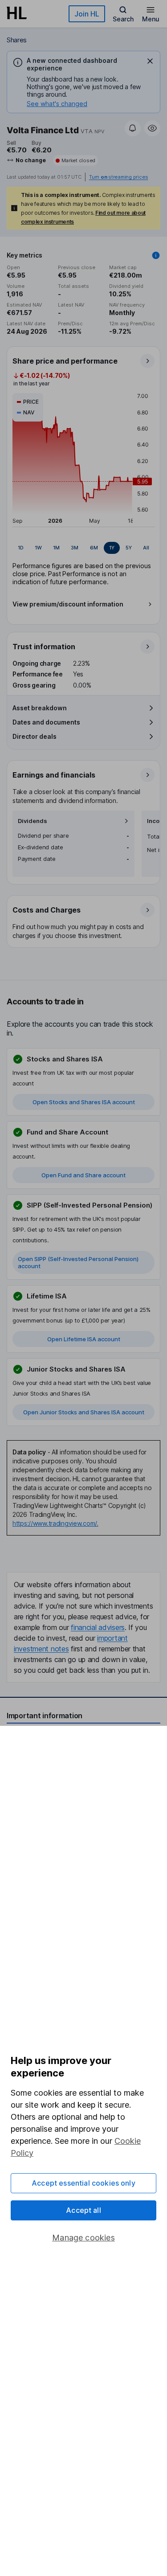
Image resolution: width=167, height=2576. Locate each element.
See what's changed (57, 104)
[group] (83, 548)
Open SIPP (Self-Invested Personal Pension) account (78, 1262)
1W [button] (38, 548)
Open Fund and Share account (83, 1175)
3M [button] (75, 548)
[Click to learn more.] (156, 255)
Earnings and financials (54, 775)
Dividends (33, 821)
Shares (17, 40)
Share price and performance (65, 361)
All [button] (146, 548)
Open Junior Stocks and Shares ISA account (84, 1412)
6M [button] (94, 548)
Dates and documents (46, 722)
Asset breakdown (40, 708)
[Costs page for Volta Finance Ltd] (84, 922)
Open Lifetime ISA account (84, 1339)
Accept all (83, 2210)
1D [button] (21, 548)
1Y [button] (112, 548)
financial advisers (98, 1627)
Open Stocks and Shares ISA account (84, 1102)
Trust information (44, 647)
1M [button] (56, 548)
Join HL (87, 14)
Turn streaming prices (118, 177)
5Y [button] (129, 548)
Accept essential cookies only (83, 2183)
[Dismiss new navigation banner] (150, 61)
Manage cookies (83, 2238)
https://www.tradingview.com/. (55, 1523)
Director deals (35, 736)
